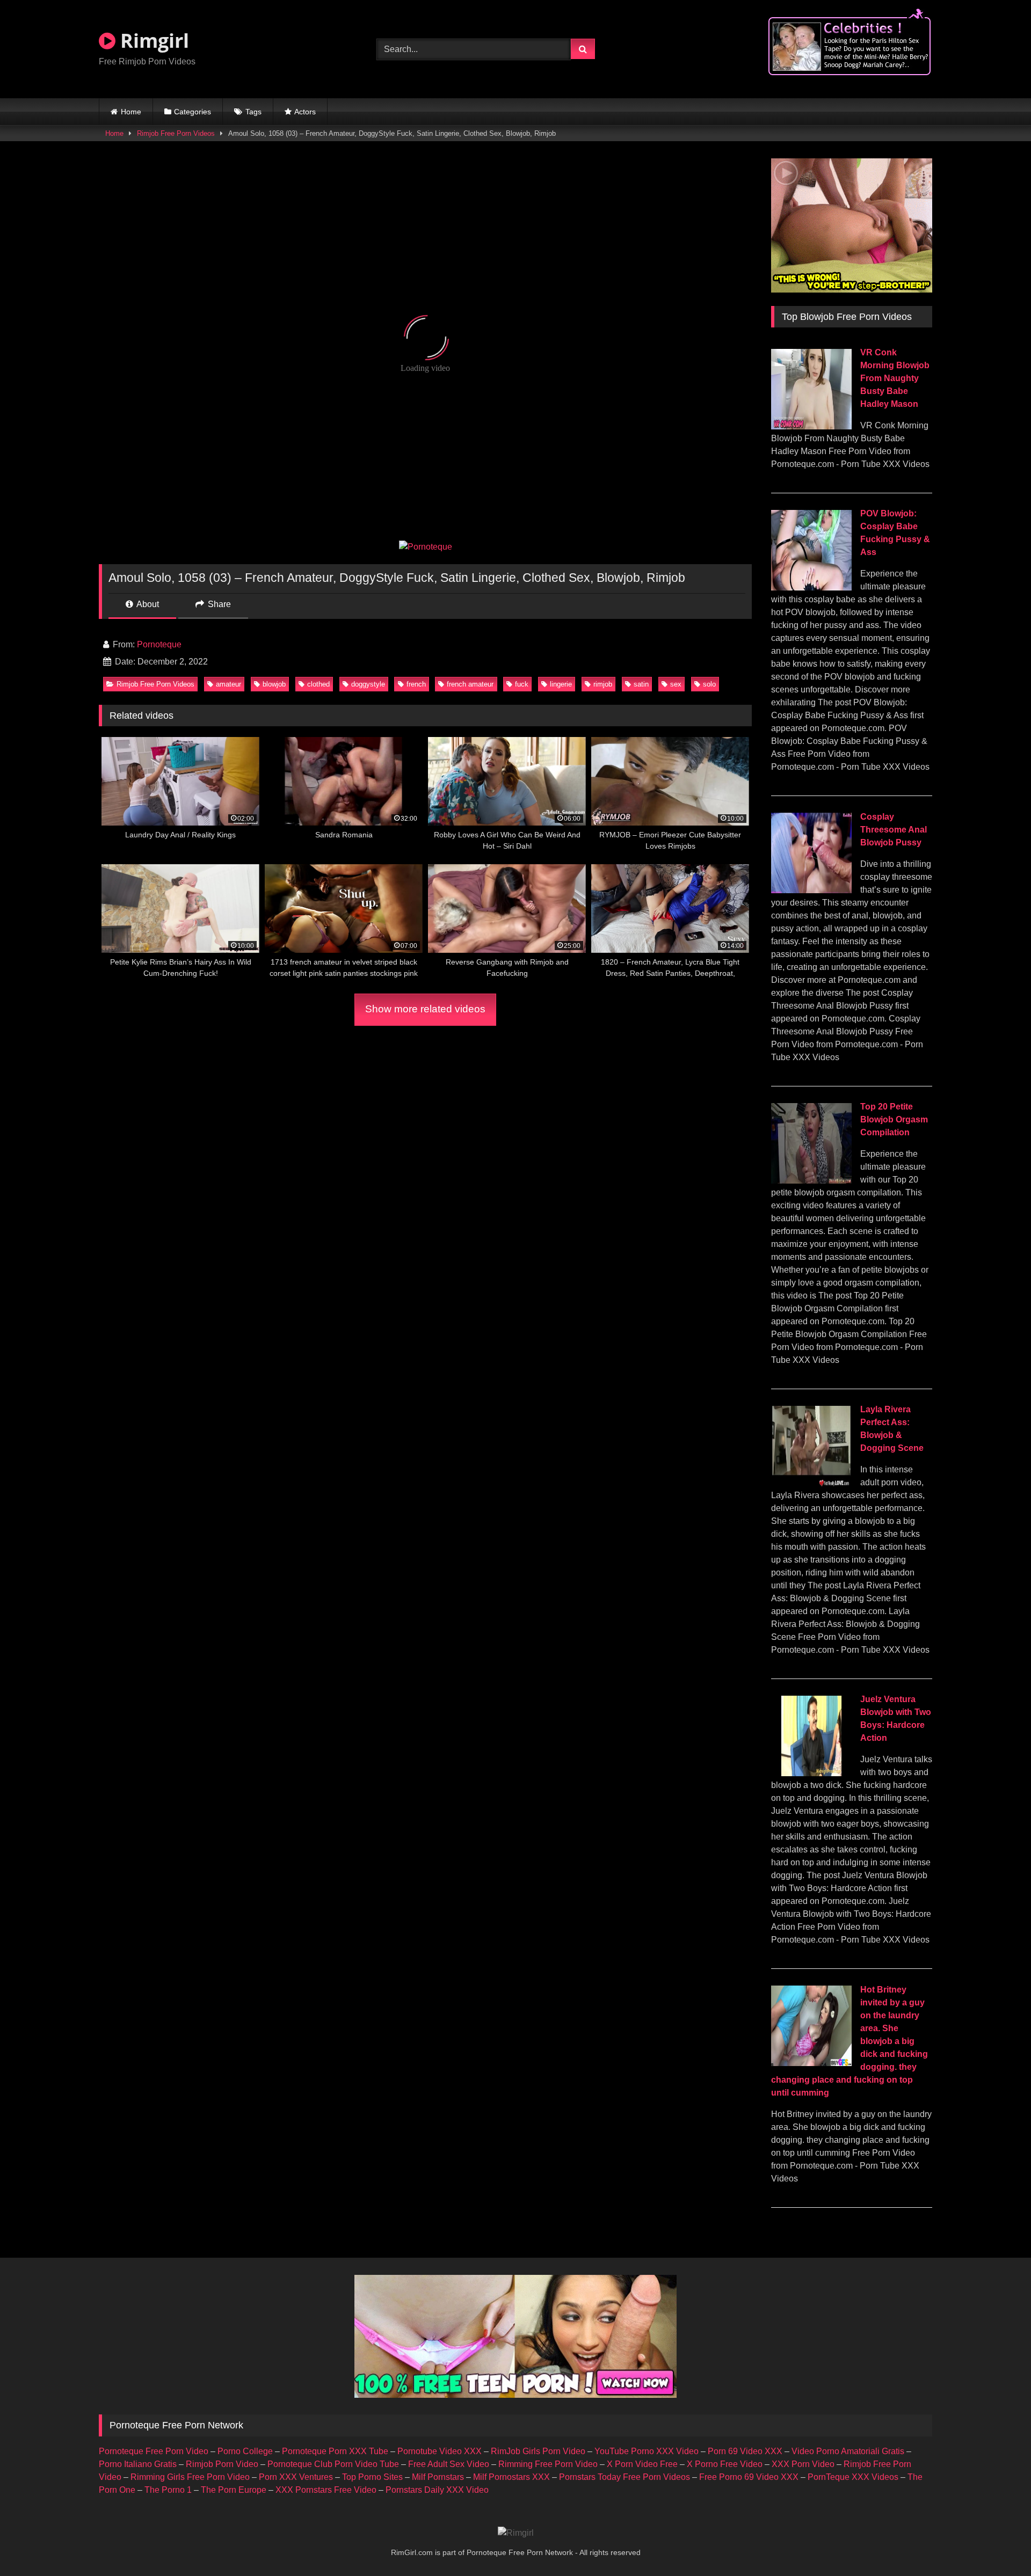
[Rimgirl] (516, 2533)
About (147, 604)
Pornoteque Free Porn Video (154, 2451)
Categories (193, 112)
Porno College (245, 2451)
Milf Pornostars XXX (511, 2477)
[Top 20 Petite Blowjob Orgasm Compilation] (811, 1181)
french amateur (470, 684)
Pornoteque (159, 644)
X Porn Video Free (642, 2464)
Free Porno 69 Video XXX (749, 2477)
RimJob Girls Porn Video (538, 2451)
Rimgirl (152, 41)
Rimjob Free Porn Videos (176, 133)
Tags (253, 112)
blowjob (274, 684)
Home (131, 112)
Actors (305, 112)
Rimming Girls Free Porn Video (190, 2477)
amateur (228, 684)
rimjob (603, 684)
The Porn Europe (234, 2490)
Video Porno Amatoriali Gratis (848, 2451)
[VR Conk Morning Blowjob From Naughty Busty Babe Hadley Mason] (811, 426)
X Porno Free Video (725, 2464)
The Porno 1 (168, 2490)
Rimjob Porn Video (222, 2464)
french (416, 684)
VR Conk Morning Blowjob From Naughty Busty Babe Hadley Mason (895, 378)
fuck (522, 684)
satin (641, 684)
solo (709, 684)
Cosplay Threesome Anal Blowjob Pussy (894, 830)
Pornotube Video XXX (440, 2451)
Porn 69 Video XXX (745, 2451)
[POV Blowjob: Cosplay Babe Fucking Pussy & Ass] (811, 588)
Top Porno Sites (372, 2477)
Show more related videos (425, 1009)
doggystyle (368, 684)
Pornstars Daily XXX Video (437, 2490)
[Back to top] (998, 2544)
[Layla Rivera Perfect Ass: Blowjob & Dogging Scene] (811, 1483)
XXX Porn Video (803, 2464)
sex (676, 684)
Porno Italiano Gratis (138, 2464)
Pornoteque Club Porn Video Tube (333, 2464)
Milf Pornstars (438, 2477)
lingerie (561, 684)
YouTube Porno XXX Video (647, 2451)
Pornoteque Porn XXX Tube (335, 2451)
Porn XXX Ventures (296, 2477)
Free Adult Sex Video (449, 2464)
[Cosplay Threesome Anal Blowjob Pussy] (811, 890)
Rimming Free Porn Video (548, 2464)
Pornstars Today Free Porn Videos (625, 2477)
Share (218, 604)
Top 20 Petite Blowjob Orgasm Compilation (894, 1119)
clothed (318, 684)
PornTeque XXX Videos (853, 2477)
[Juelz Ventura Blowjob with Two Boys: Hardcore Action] (811, 1773)
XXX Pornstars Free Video (326, 2490)
